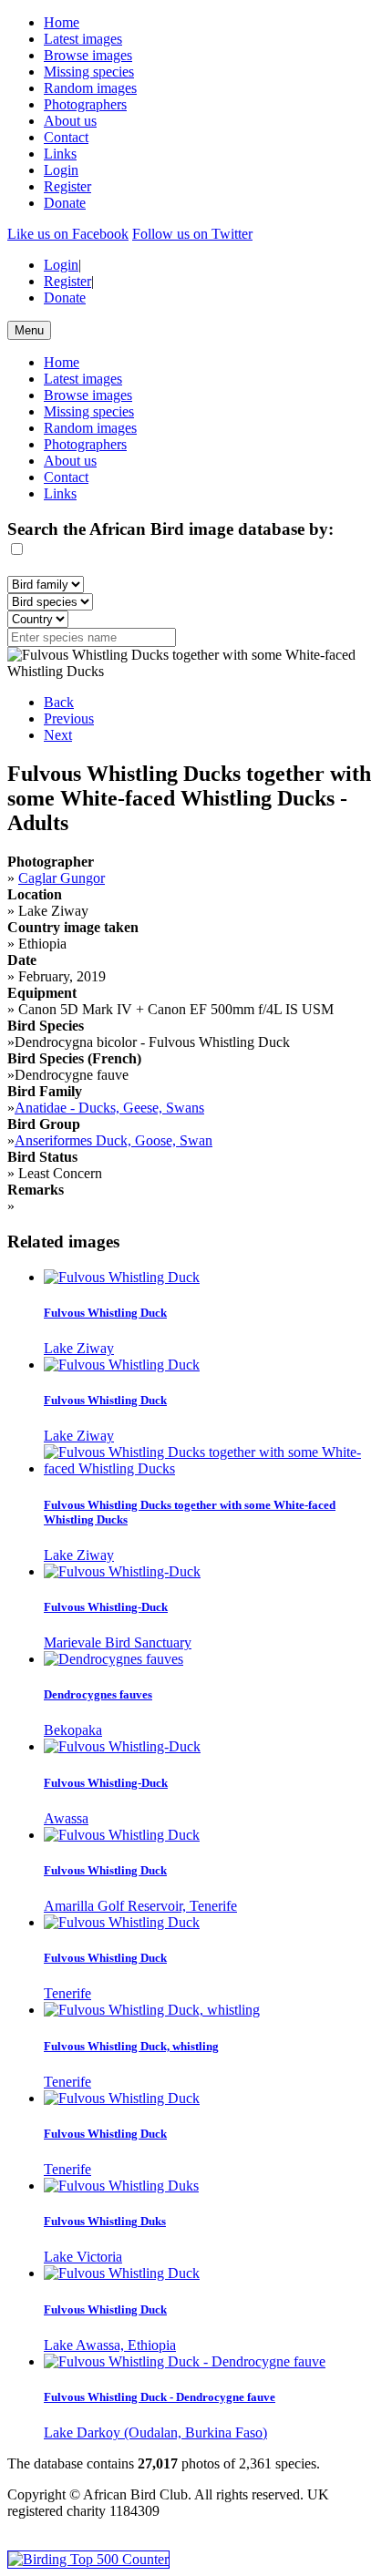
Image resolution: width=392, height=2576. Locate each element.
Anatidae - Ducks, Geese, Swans (109, 1108)
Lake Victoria (83, 2257)
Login (61, 170)
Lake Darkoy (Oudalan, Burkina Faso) (155, 2432)
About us (70, 121)
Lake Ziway (79, 1348)
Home (62, 22)
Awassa (66, 1818)
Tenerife (67, 1993)
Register (67, 186)
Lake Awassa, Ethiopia (110, 2345)
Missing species (89, 72)
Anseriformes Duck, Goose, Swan (113, 1140)
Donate (65, 203)
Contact (66, 137)
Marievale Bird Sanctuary (118, 1642)
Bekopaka (73, 1730)
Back (59, 702)
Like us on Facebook (68, 234)
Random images (90, 88)
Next (58, 735)
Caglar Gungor (62, 878)
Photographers (85, 104)
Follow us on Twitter (192, 234)
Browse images (88, 55)
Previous (69, 718)
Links (60, 154)
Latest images (83, 39)
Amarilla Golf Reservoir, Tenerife (140, 1906)
